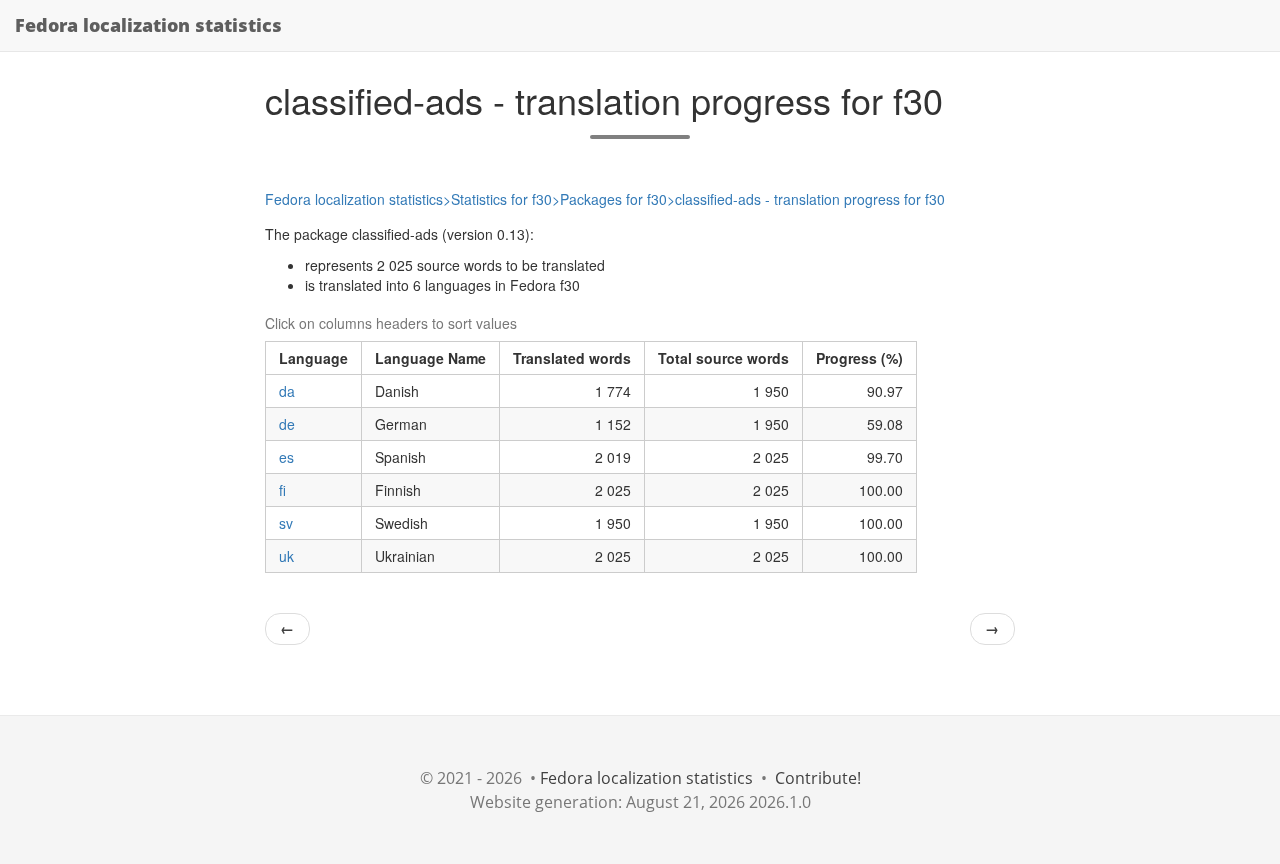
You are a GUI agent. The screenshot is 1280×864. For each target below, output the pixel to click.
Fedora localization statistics (148, 25)
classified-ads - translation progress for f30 (810, 199)
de (287, 424)
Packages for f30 (613, 199)
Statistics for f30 (501, 199)
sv (286, 523)
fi (282, 490)
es (286, 457)
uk (286, 556)
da (287, 391)
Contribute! (818, 778)
